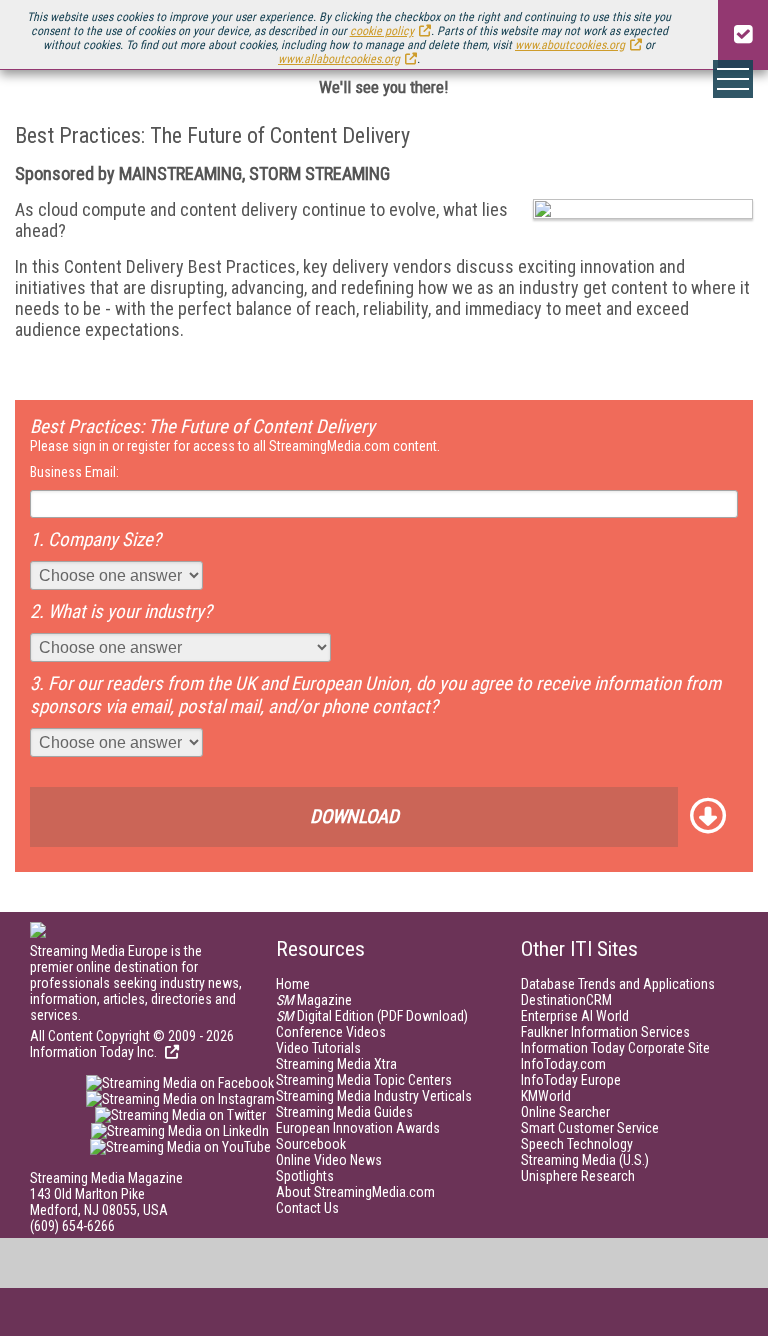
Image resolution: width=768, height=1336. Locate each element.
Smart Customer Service (590, 1128)
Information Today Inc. (95, 1052)
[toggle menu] (733, 79)
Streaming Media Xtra (336, 1064)
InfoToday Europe (571, 1080)
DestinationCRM (566, 1000)
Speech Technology (577, 1144)
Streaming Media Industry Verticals (374, 1096)
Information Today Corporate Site (615, 1048)
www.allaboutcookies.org (339, 59)
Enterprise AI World (575, 1016)
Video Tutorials (318, 1048)
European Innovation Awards (358, 1128)
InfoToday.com (563, 1064)
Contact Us (307, 1208)
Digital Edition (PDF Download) (372, 1016)
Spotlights (305, 1176)
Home (293, 984)
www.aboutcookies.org (570, 45)
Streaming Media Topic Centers (364, 1080)
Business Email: (74, 472)
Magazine (314, 1000)
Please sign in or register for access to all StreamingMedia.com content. (235, 446)
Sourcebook (311, 1144)
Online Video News (329, 1160)
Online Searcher (565, 1112)
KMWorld (546, 1096)
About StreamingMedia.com (355, 1192)
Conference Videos (331, 1032)
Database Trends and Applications (618, 984)
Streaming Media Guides (344, 1112)
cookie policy (382, 31)
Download (354, 816)
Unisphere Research (578, 1176)
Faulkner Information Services (605, 1032)
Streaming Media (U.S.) (585, 1160)
